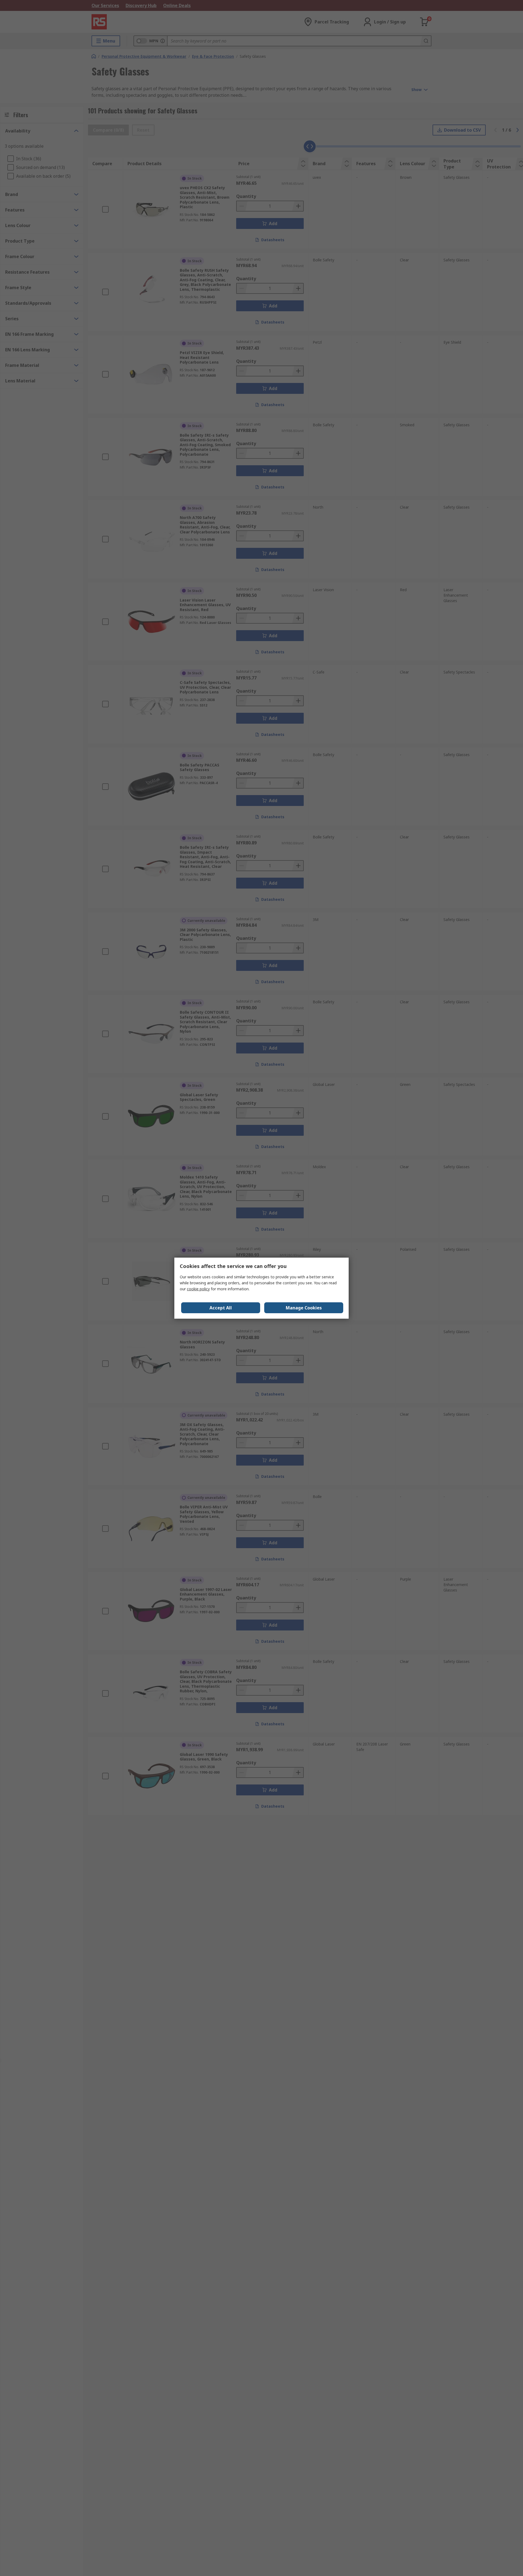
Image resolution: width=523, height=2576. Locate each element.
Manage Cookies (304, 1308)
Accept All (221, 1308)
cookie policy (198, 1289)
